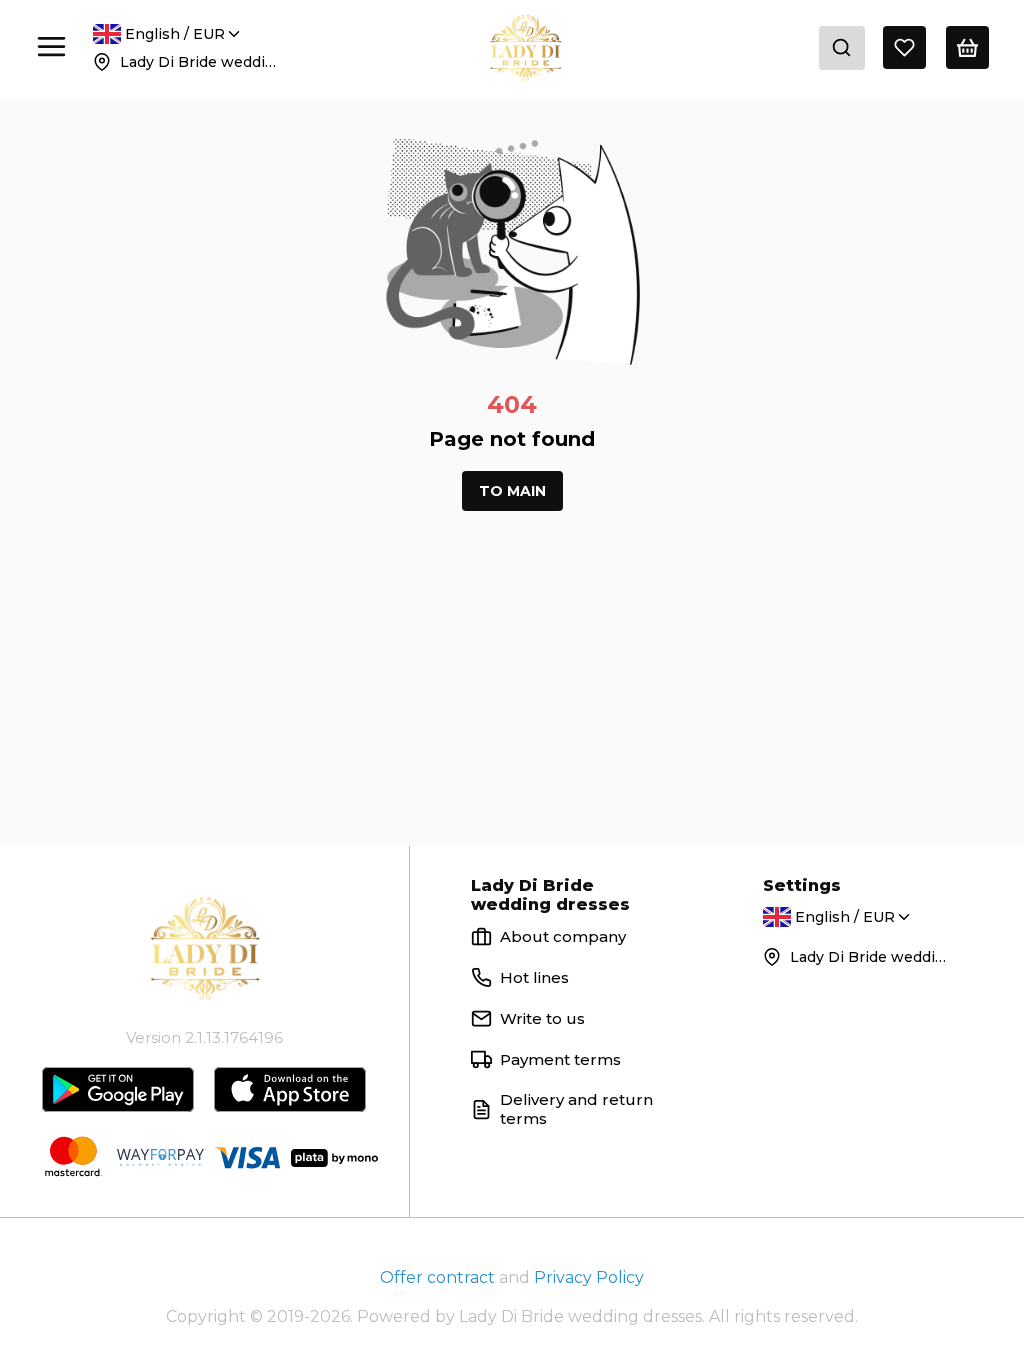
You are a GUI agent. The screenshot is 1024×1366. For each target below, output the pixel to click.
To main (512, 491)
